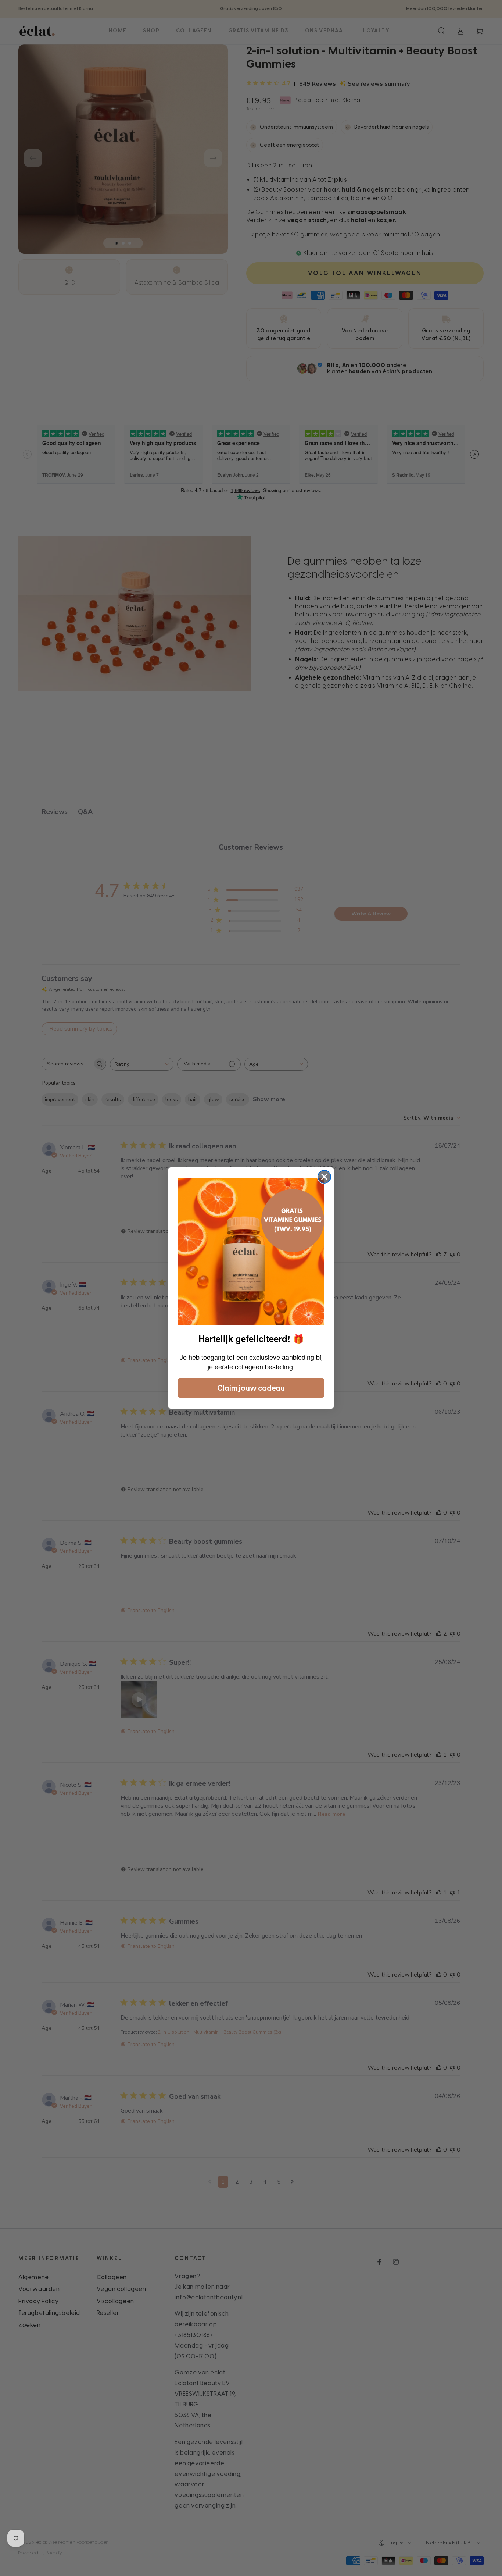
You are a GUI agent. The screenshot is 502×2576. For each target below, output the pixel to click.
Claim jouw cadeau (251, 1388)
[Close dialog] (324, 1177)
